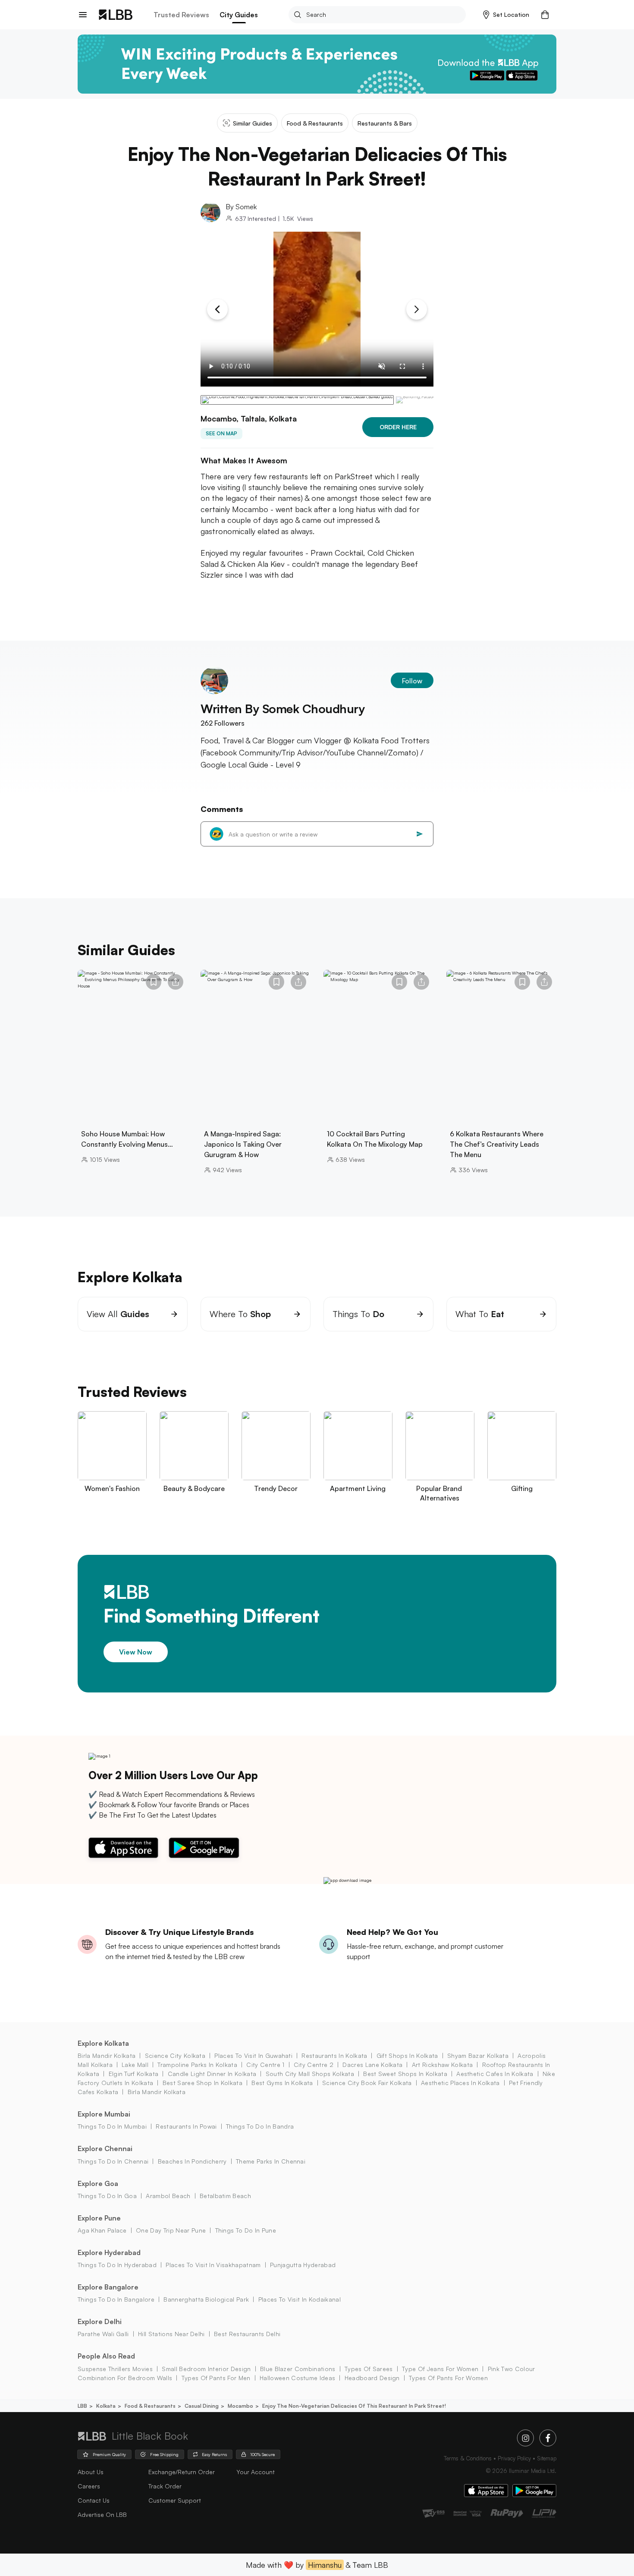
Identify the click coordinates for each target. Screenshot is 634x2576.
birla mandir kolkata (107, 2055)
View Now (136, 1651)
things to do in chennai (113, 2161)
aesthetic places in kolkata (460, 2083)
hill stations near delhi (171, 2334)
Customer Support (175, 2500)
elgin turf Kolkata (133, 2074)
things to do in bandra (260, 2126)
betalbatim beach (225, 2196)
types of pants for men (216, 2378)
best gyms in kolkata (282, 2083)
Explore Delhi (100, 2321)
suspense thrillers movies (115, 2369)
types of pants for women (448, 2378)
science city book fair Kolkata (367, 2083)
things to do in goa (107, 2196)
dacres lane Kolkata (372, 2065)
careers (89, 2486)
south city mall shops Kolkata (310, 2074)
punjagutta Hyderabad (303, 2265)
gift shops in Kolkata (407, 2055)
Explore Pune (99, 2218)
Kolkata (106, 2406)
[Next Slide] (417, 309)
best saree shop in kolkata (202, 2083)
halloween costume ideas (297, 2378)
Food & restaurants (150, 2406)
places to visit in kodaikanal (300, 2299)
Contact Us (94, 2500)
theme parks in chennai (271, 2161)
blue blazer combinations (298, 2369)
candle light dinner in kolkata (212, 2074)
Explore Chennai (105, 2148)
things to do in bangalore (116, 2299)
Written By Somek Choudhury (283, 709)
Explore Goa (98, 2183)
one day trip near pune (171, 2230)
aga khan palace (102, 2230)
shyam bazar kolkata (478, 2055)
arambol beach (168, 2196)
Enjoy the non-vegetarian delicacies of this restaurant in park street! (354, 2406)
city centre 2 (314, 2065)
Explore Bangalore (108, 2287)
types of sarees (369, 2369)
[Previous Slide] (217, 309)
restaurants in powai (186, 2126)
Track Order (165, 2486)
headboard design (372, 2378)
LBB (82, 2406)
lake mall (135, 2065)
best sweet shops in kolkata (405, 2074)
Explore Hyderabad (109, 2252)
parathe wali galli (103, 2334)
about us (91, 2472)
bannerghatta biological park (206, 2299)
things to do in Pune (246, 2230)
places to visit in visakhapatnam (213, 2265)
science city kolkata (175, 2055)
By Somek (241, 207)
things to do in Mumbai (112, 2126)
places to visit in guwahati (253, 2055)
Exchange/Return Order (182, 2472)
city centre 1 (265, 2065)
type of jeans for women (440, 2369)
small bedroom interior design (206, 2369)
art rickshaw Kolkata (442, 2065)
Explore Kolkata (103, 2043)
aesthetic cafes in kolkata (495, 2074)
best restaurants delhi (247, 2334)
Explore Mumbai (104, 2114)
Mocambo (240, 2406)
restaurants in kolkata (334, 2055)
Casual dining (202, 2406)
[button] (506, 15)
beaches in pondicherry (192, 2161)
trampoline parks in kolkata (197, 2065)
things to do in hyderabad (117, 2265)
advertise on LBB (102, 2515)
